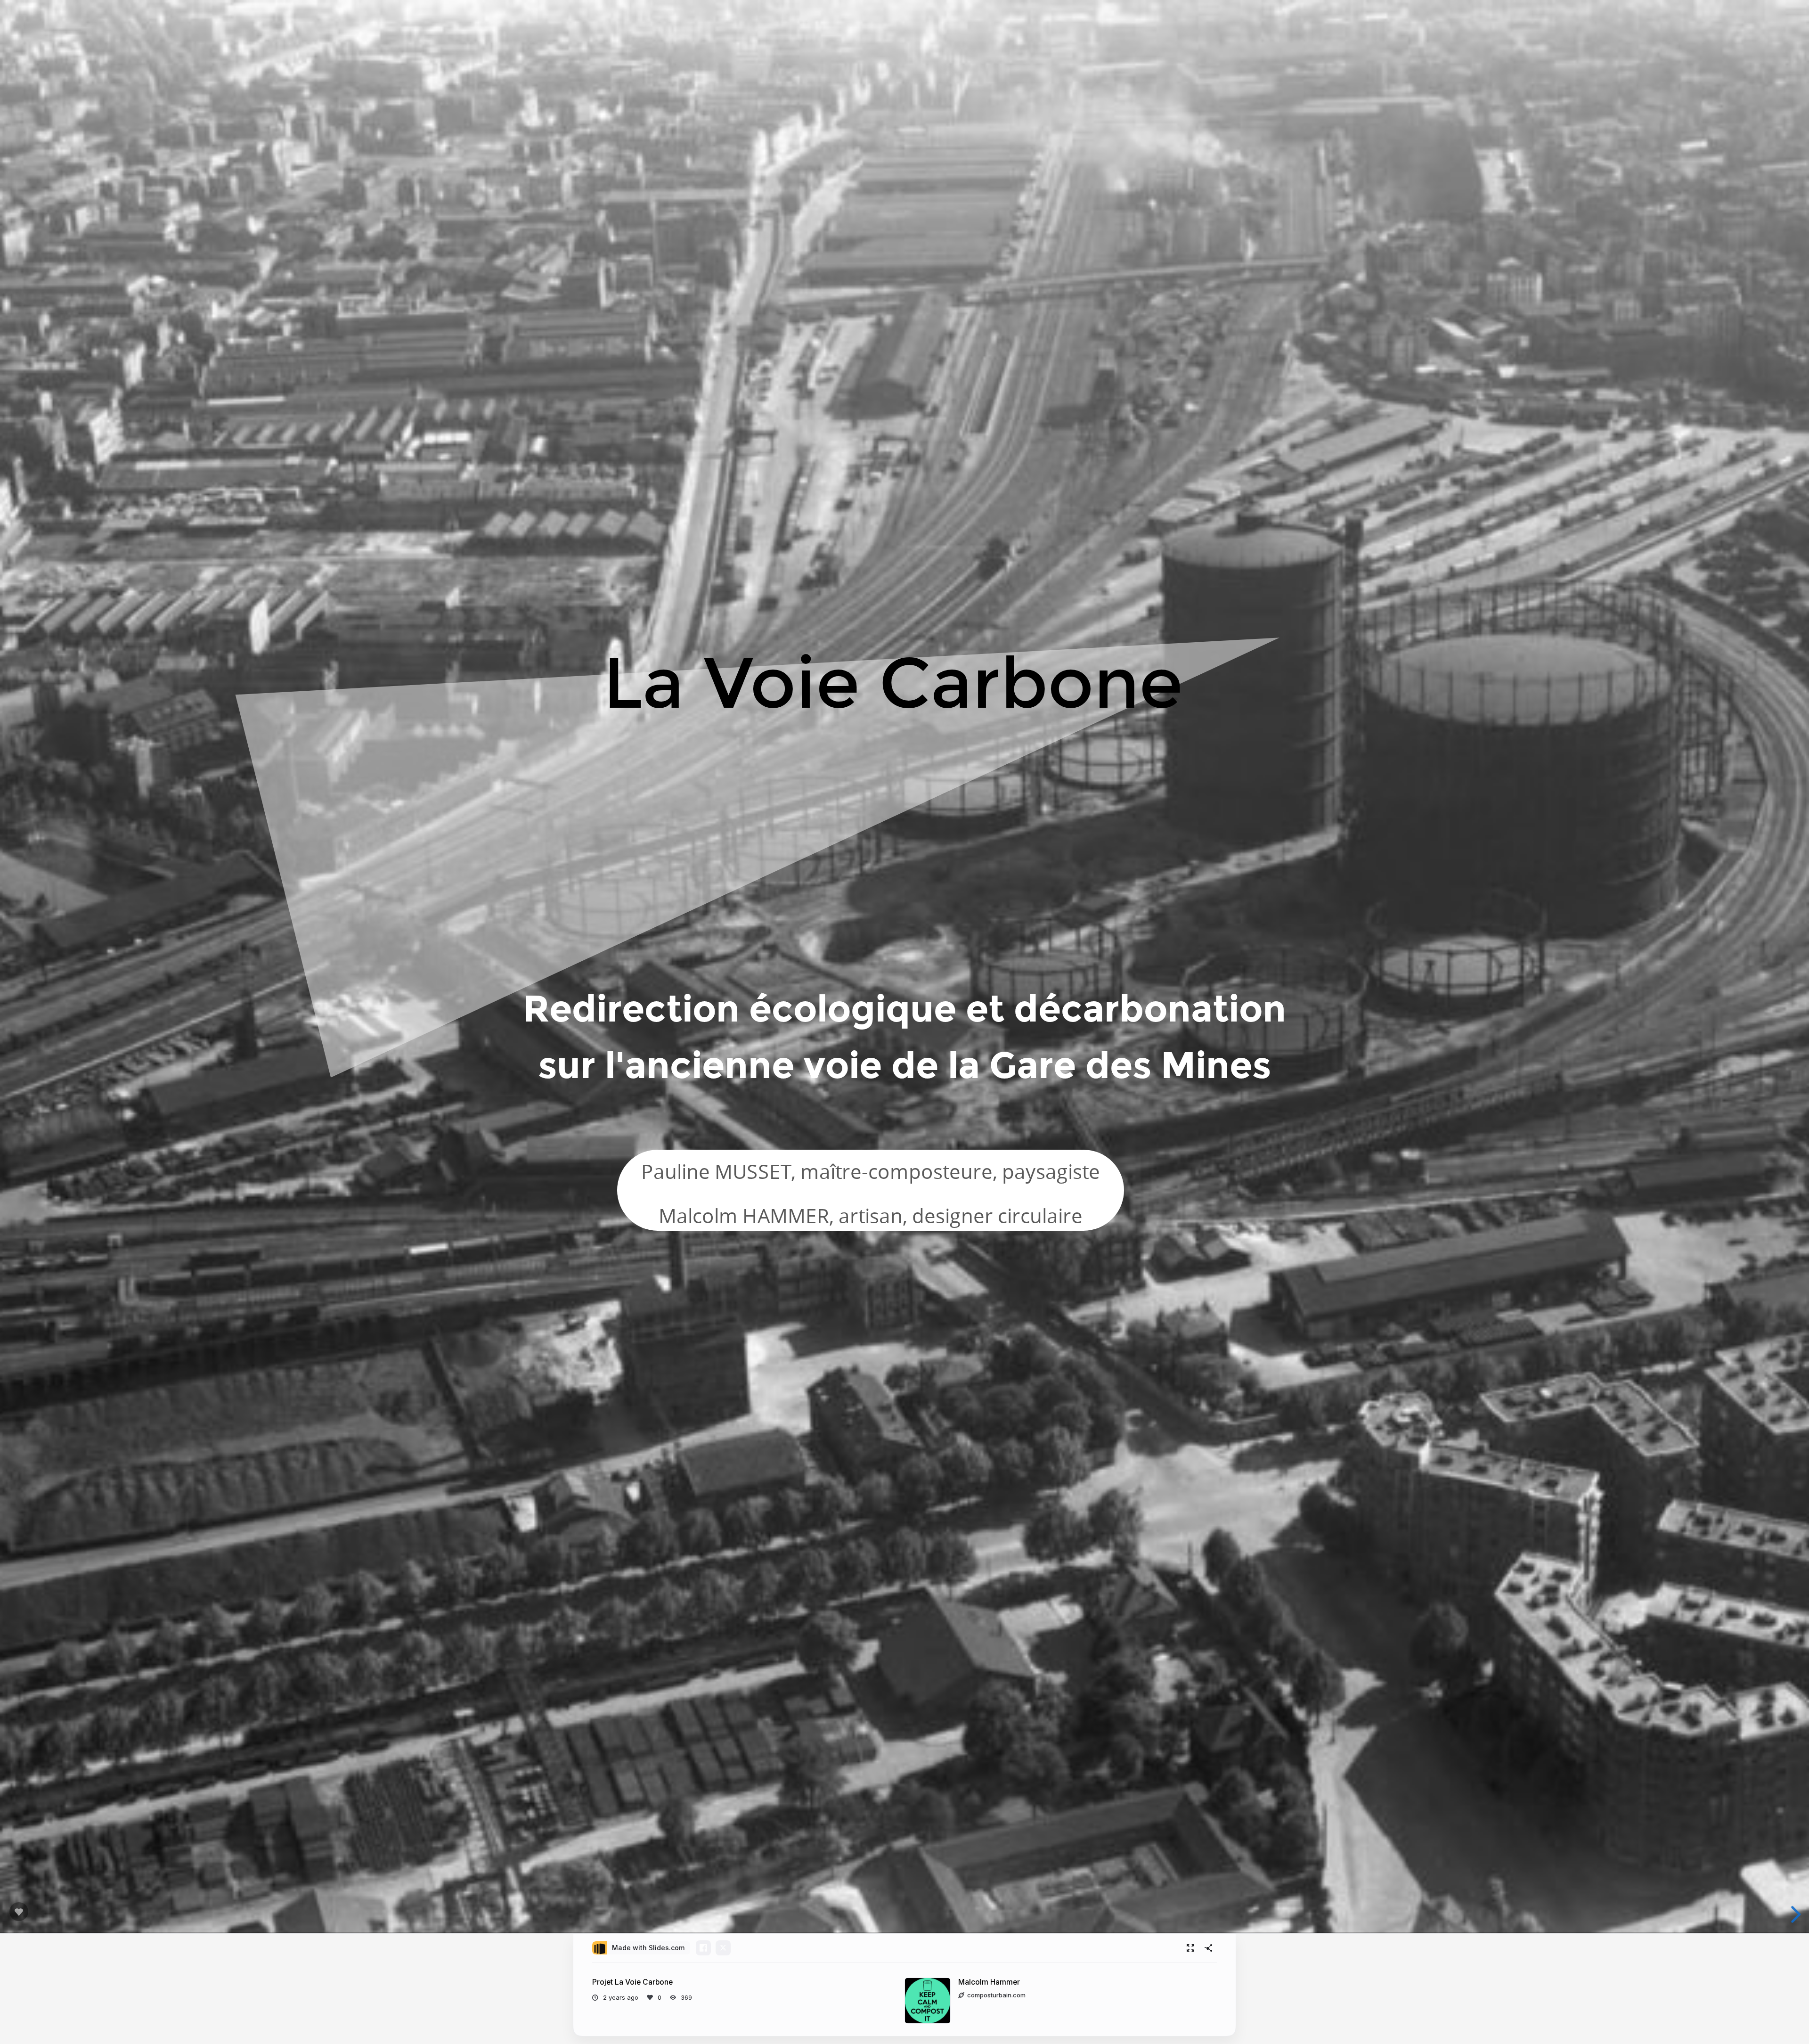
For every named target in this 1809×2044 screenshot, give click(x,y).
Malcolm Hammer (989, 1982)
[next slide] (1794, 1914)
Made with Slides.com (648, 1948)
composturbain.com (996, 1995)
